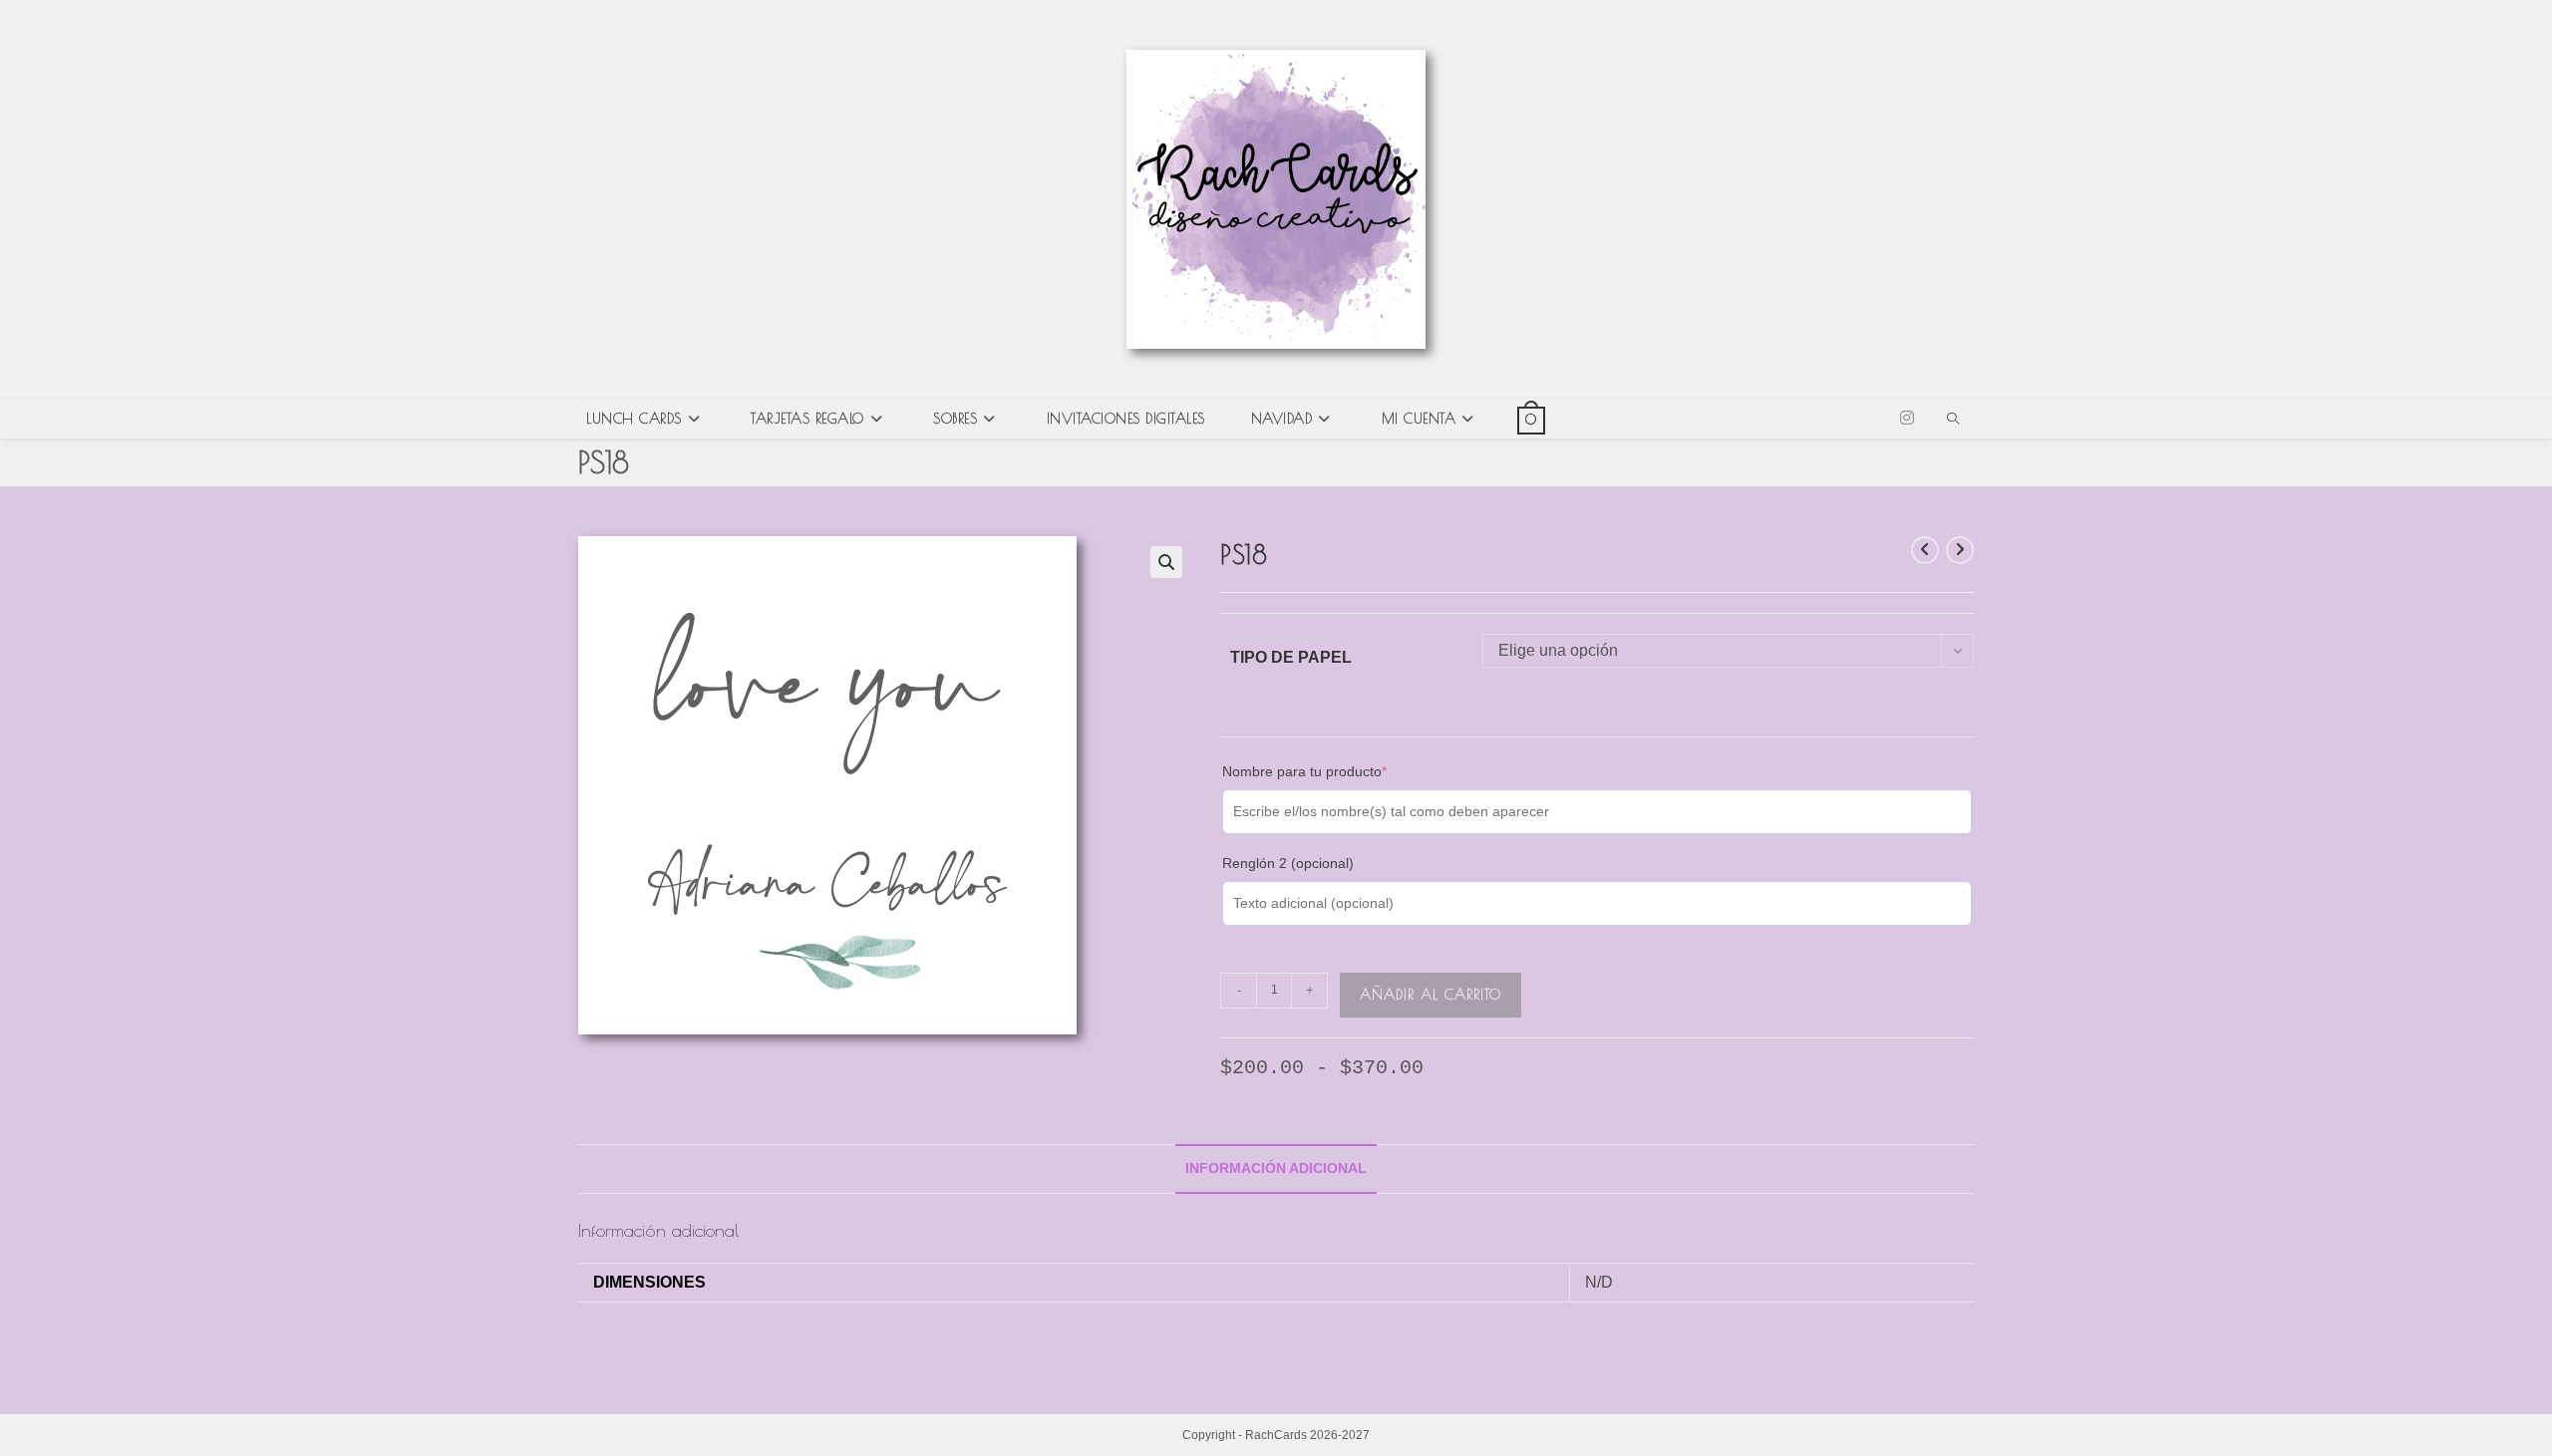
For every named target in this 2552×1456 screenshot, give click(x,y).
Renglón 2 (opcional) (1288, 863)
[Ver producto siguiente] (1960, 550)
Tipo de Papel (1291, 657)
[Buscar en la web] (1953, 421)
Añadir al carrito (1431, 995)
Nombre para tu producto (1335, 770)
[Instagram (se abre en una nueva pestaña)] (1907, 418)
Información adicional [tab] (1276, 1168)
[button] (1166, 562)
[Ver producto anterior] (1925, 550)
